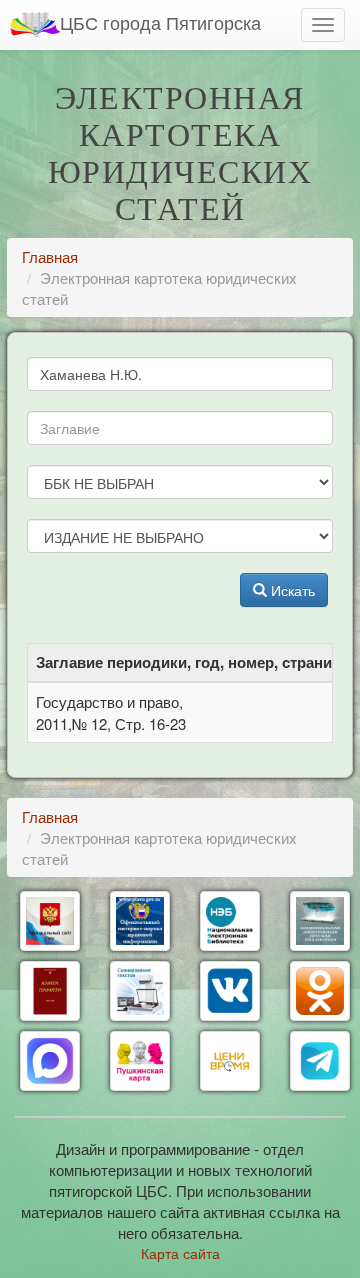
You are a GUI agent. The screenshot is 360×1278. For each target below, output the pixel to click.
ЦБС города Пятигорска (160, 22)
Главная (50, 256)
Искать (291, 590)
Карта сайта (180, 1253)
